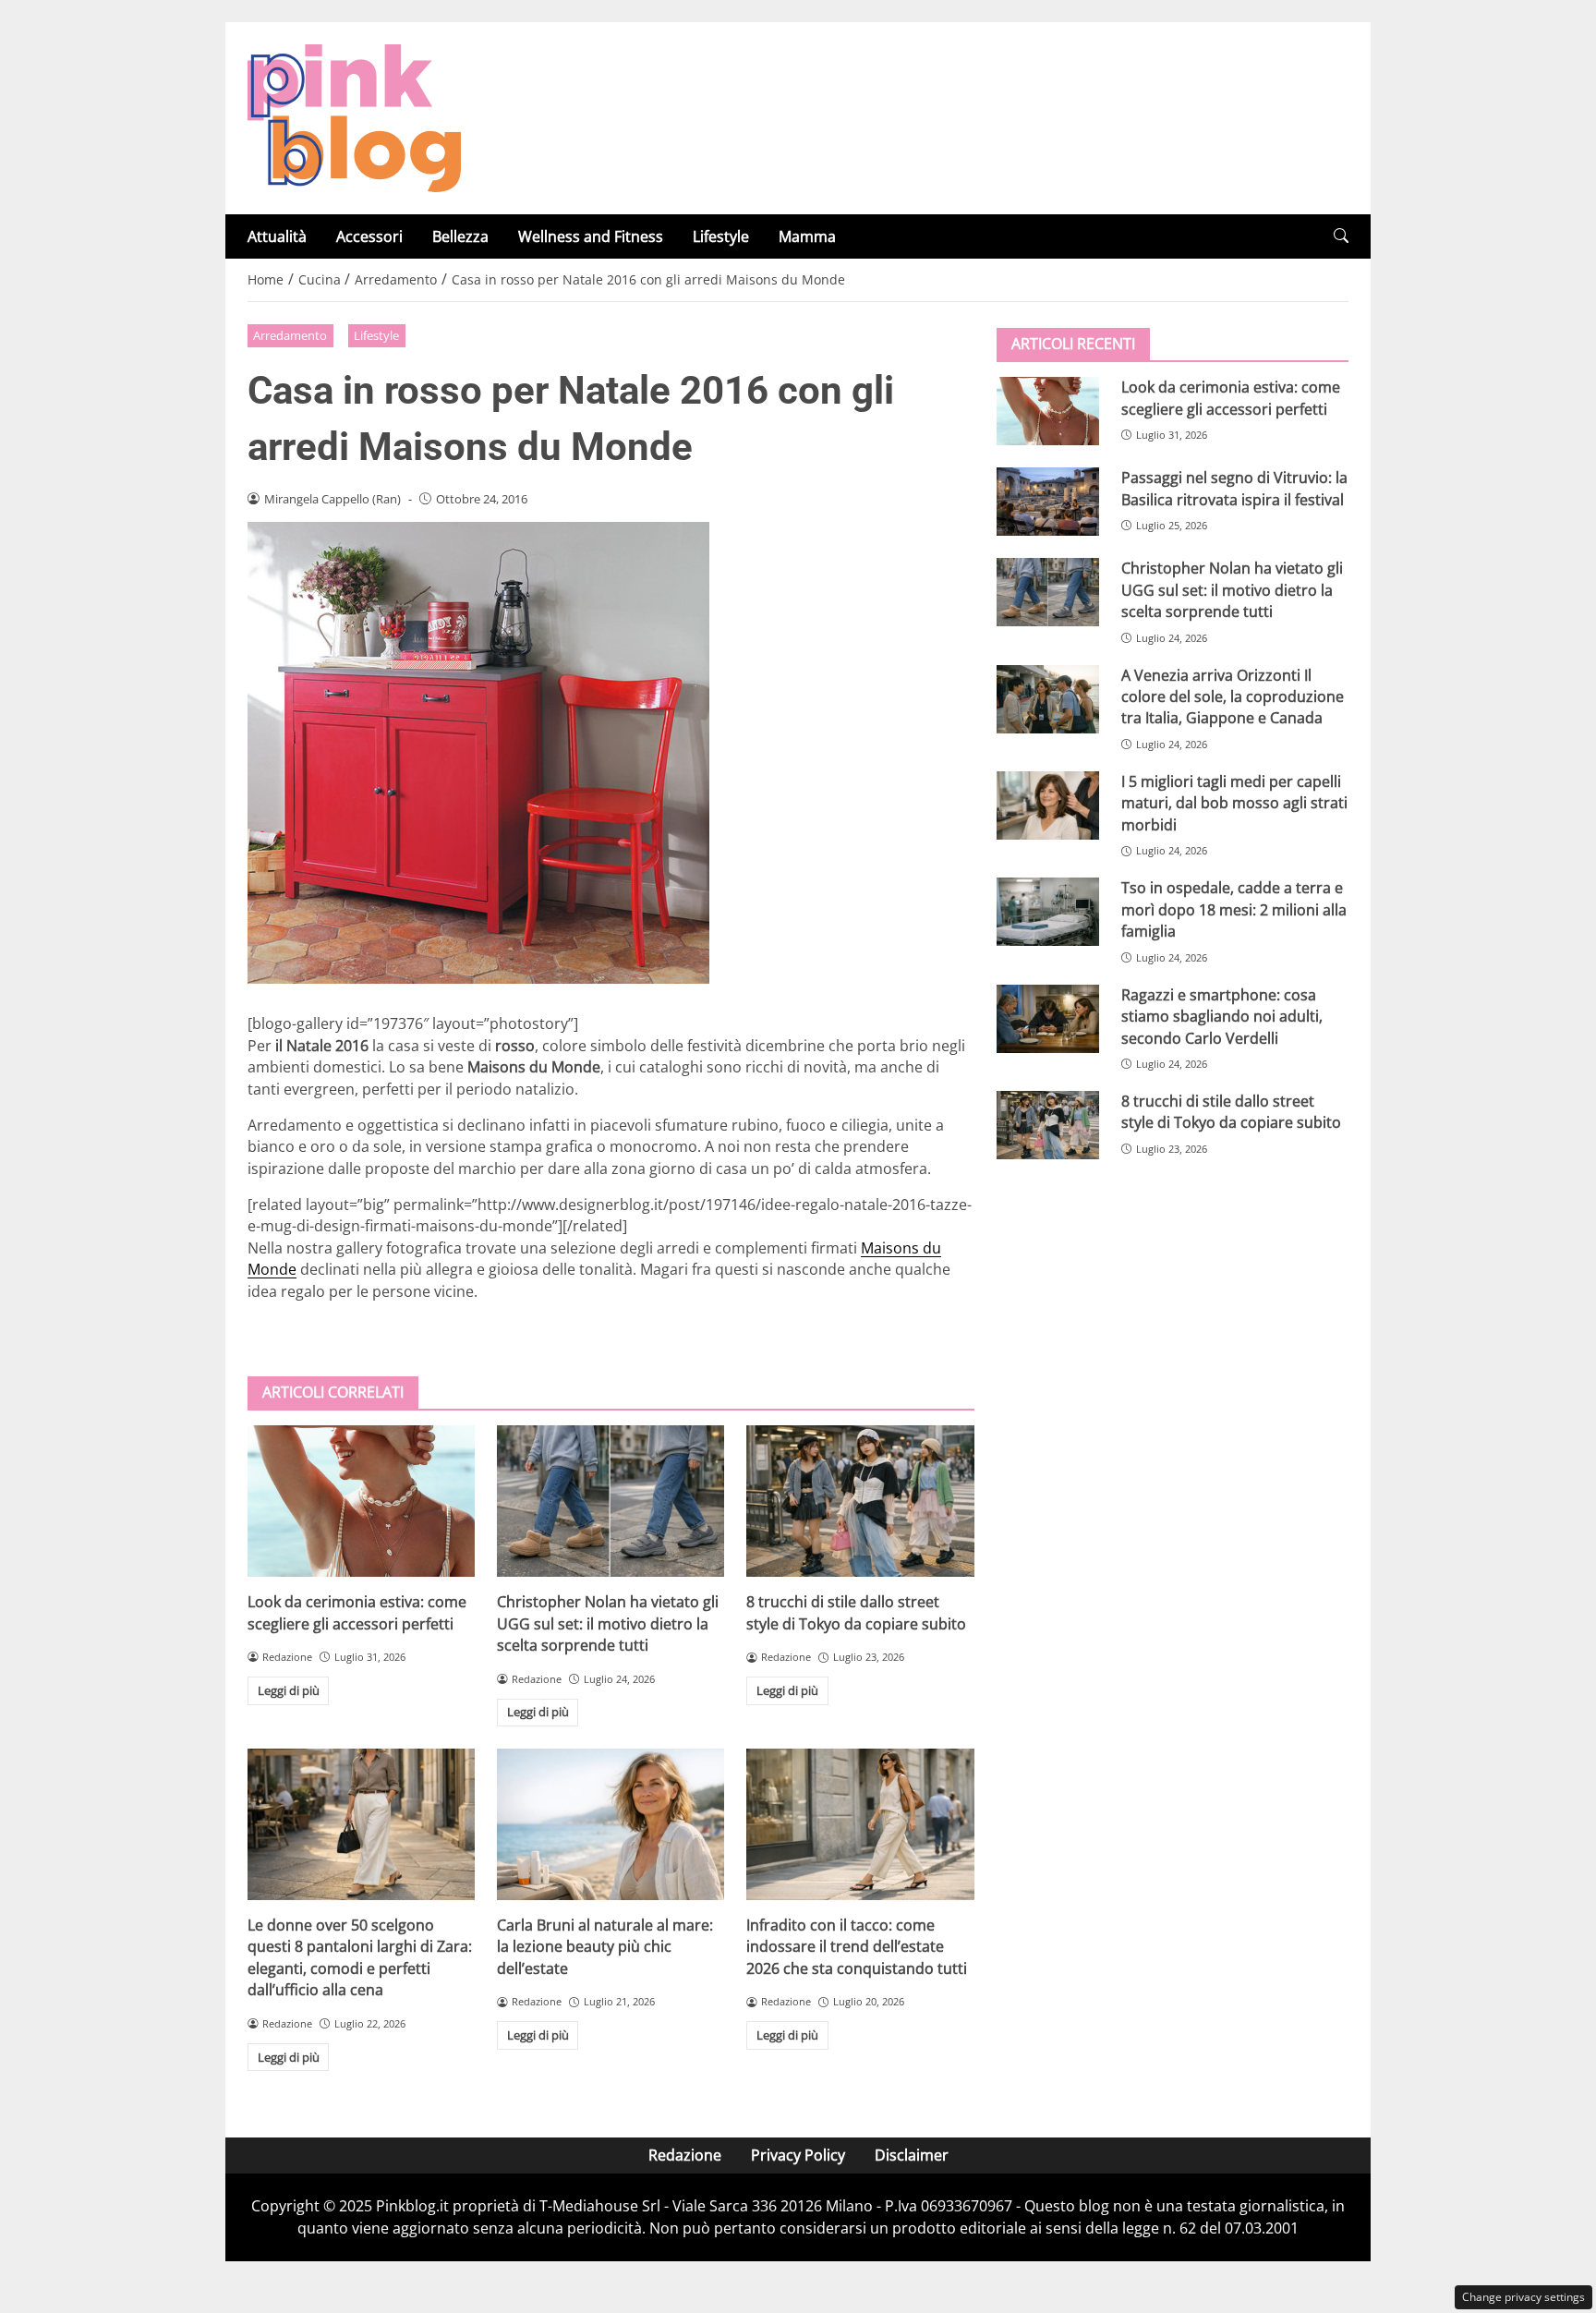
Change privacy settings (1523, 2297)
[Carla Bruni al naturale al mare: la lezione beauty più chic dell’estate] (611, 1824)
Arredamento (290, 335)
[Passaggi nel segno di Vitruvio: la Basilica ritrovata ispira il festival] (1048, 502)
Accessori (369, 236)
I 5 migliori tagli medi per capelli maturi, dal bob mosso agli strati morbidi (1234, 803)
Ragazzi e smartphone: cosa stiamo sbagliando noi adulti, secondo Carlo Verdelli (1222, 1016)
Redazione (685, 2155)
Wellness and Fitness (591, 236)
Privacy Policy (798, 2155)
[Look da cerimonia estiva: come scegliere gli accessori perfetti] (361, 1501)
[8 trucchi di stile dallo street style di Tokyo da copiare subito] (860, 1501)
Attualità (277, 236)
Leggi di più (289, 1690)
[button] (1341, 236)
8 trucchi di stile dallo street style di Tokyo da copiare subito (856, 1612)
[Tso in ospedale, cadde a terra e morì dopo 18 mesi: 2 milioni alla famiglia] (1048, 912)
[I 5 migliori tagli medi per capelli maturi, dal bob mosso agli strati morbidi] (1048, 805)
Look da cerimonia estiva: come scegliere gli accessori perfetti (357, 1612)
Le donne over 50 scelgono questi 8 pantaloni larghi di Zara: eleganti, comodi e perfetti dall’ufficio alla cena (360, 1957)
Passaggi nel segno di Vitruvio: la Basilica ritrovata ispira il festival (1234, 488)
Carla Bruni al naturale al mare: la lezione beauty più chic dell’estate (605, 1947)
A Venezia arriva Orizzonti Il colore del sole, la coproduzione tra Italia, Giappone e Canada (1233, 696)
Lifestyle (721, 236)
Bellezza (460, 236)
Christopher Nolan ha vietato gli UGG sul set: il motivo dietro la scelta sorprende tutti (608, 1623)
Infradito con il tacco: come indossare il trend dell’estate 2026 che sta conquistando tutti (857, 1947)
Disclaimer (912, 2155)
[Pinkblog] (354, 116)
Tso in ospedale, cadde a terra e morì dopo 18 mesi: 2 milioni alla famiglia (1234, 909)
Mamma (807, 236)
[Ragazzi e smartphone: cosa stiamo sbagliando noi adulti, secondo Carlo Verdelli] (1048, 1018)
